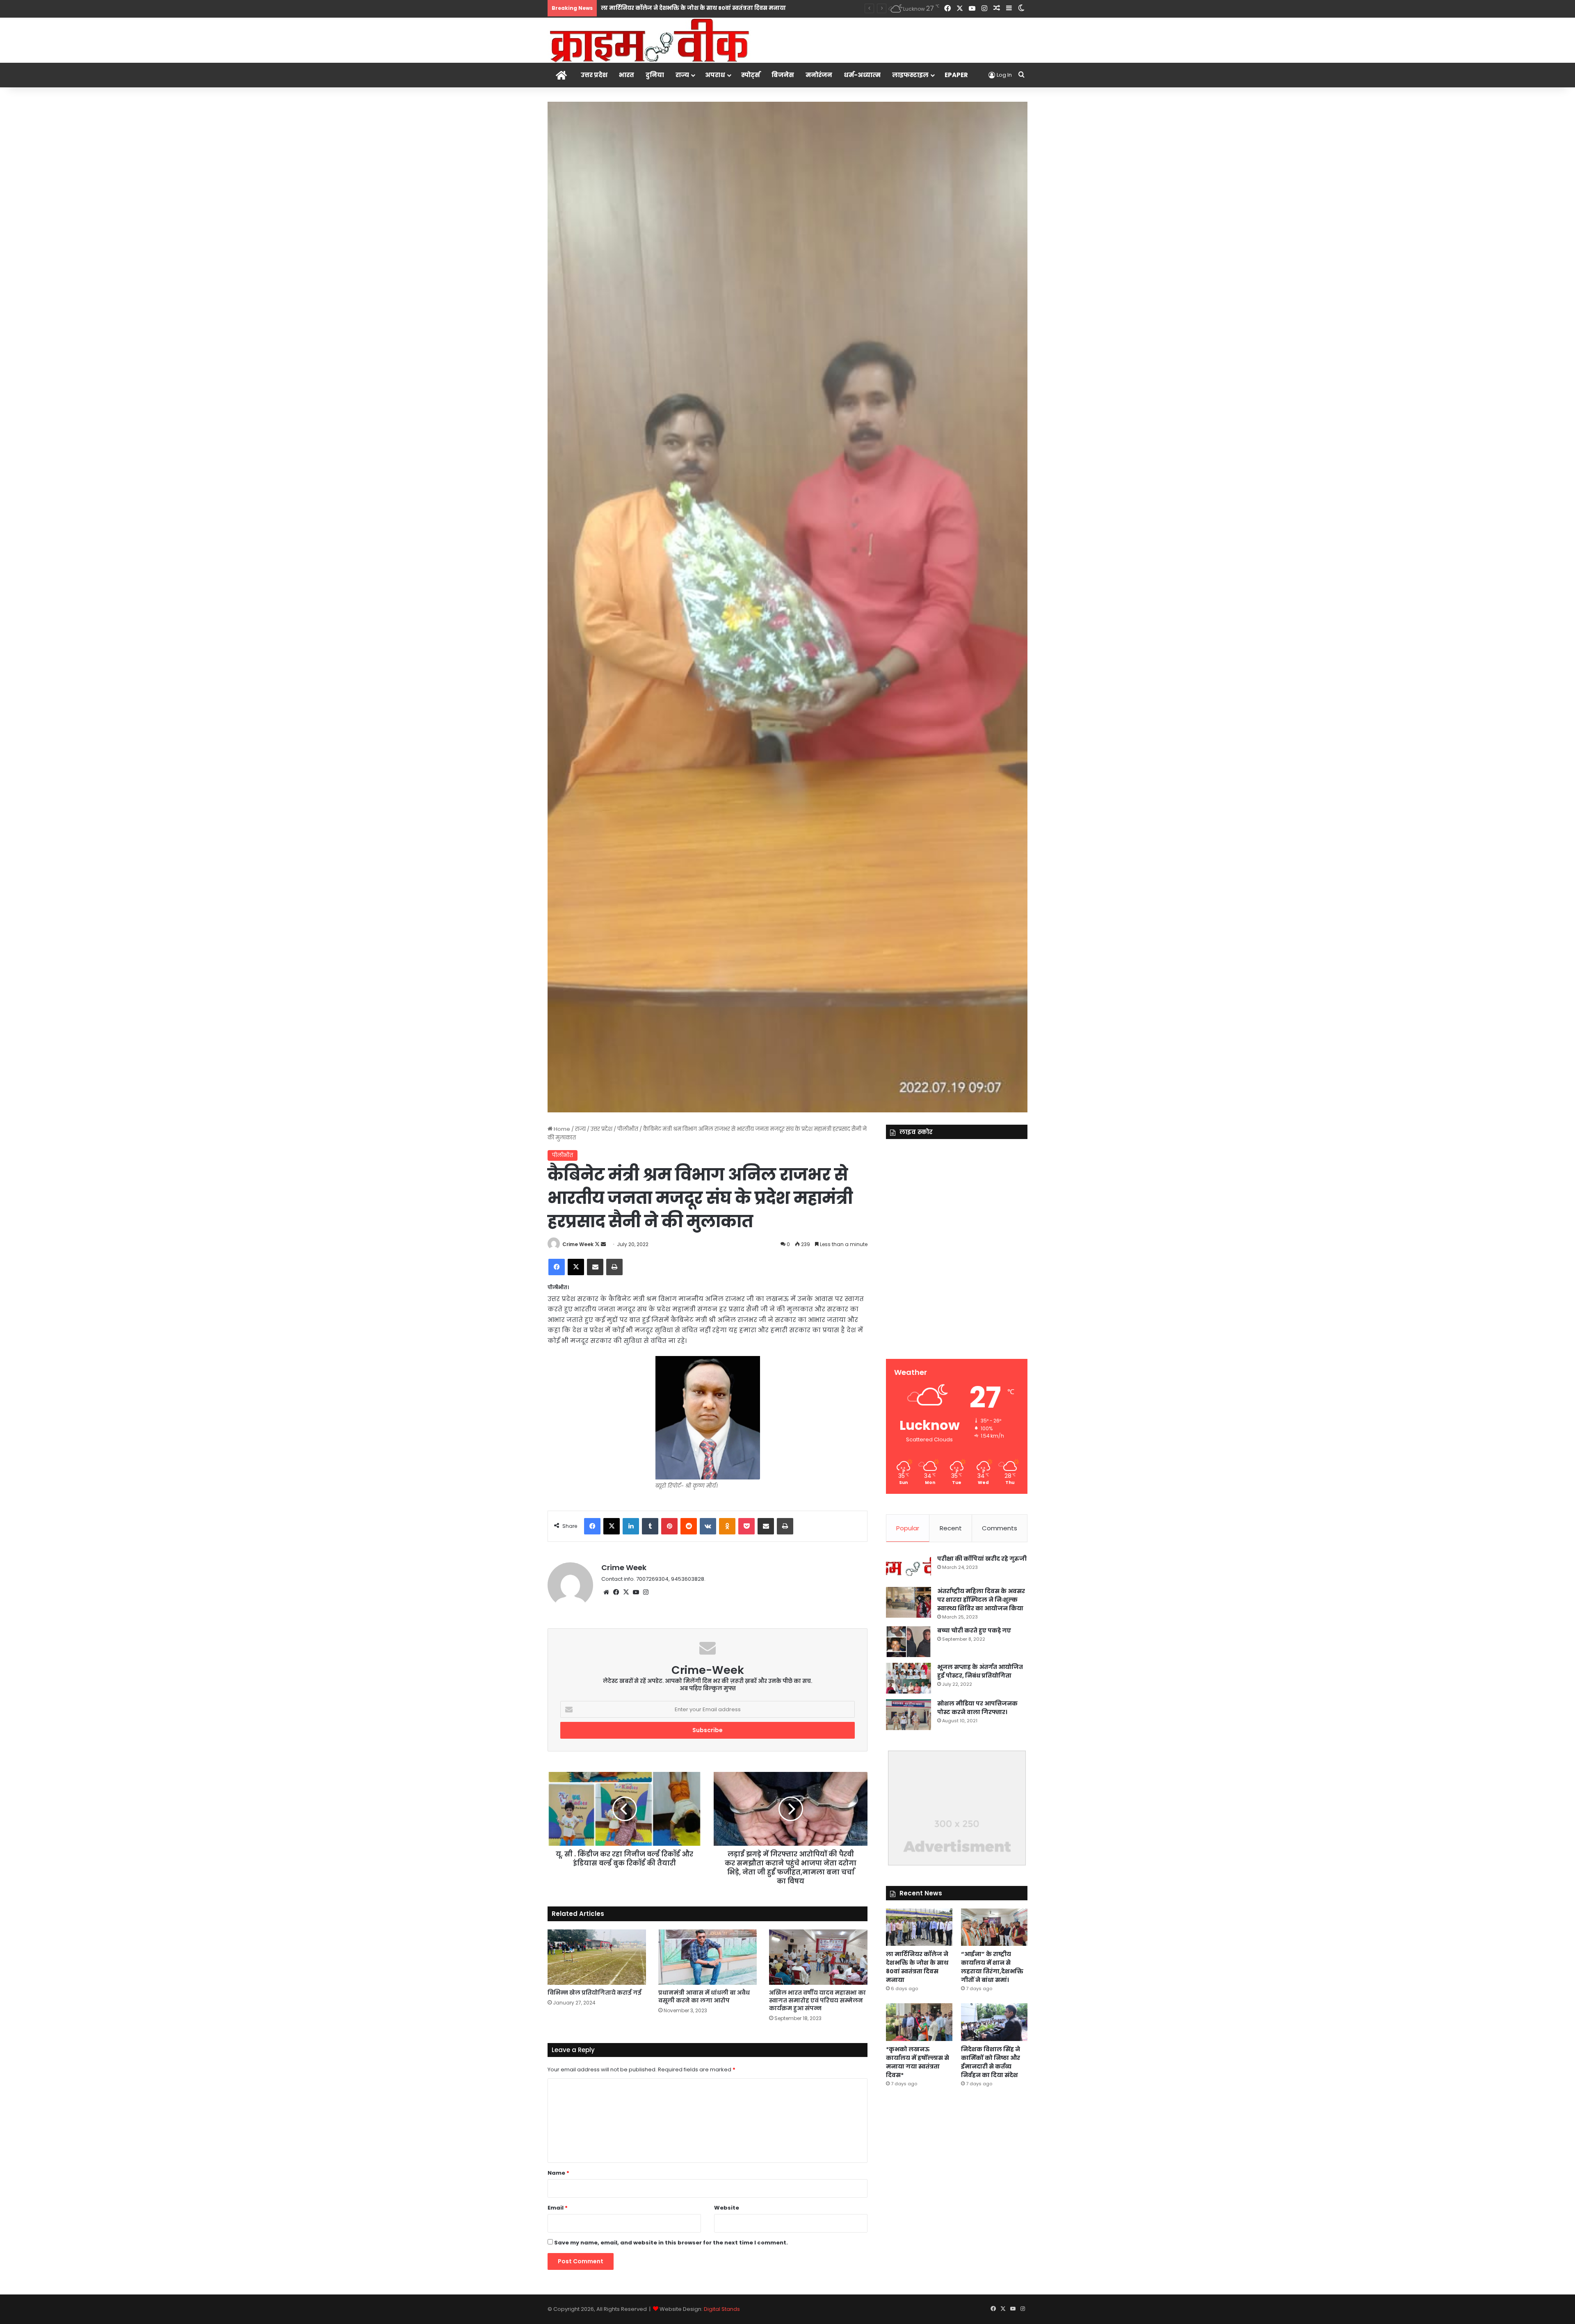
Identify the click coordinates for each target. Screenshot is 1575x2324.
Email (558, 2208)
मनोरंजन (819, 75)
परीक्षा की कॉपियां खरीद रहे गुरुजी (982, 1559)
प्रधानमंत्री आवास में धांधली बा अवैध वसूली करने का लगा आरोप (704, 1996)
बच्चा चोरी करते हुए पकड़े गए (974, 1630)
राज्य (682, 75)
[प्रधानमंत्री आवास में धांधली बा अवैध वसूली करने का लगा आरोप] (708, 1957)
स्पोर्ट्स (751, 75)
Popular (908, 1528)
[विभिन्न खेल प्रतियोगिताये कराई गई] (597, 1957)
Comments (1000, 1528)
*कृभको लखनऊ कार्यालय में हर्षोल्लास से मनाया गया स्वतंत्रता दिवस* (918, 2062)
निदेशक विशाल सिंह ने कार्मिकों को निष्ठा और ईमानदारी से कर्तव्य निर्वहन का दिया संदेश (991, 2062)
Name (558, 2173)
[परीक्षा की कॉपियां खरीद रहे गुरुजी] (908, 1568)
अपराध (715, 75)
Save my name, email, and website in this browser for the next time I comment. (671, 2243)
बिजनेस (783, 75)
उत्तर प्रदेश (594, 75)
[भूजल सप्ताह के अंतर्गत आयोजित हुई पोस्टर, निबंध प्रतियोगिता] (908, 1678)
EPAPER (956, 75)
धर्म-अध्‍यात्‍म (862, 75)
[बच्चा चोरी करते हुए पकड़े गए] (908, 1642)
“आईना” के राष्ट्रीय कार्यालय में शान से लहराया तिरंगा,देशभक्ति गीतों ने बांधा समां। (700, 8)
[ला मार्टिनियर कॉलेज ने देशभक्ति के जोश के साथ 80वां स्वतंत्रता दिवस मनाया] (919, 1927)
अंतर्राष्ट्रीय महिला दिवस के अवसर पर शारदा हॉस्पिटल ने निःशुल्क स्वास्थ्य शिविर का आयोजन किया (981, 1600)
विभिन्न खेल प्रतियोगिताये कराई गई (595, 1993)
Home (561, 1129)
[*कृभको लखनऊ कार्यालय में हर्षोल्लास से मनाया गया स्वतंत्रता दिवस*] (919, 2022)
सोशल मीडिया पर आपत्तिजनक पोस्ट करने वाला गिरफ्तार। (977, 1708)
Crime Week (578, 1244)
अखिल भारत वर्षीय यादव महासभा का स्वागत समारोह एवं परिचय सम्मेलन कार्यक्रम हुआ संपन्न (817, 2000)
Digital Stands (722, 2309)
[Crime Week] (650, 40)
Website (727, 2208)
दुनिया (655, 75)
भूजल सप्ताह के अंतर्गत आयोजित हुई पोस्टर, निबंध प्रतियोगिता (980, 1671)
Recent (951, 1528)
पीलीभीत (628, 1129)
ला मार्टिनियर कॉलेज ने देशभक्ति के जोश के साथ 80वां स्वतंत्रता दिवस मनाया (917, 1967)
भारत (627, 75)
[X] (626, 1592)
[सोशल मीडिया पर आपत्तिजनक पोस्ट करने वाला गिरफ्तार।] (908, 1715)
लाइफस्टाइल (910, 75)
